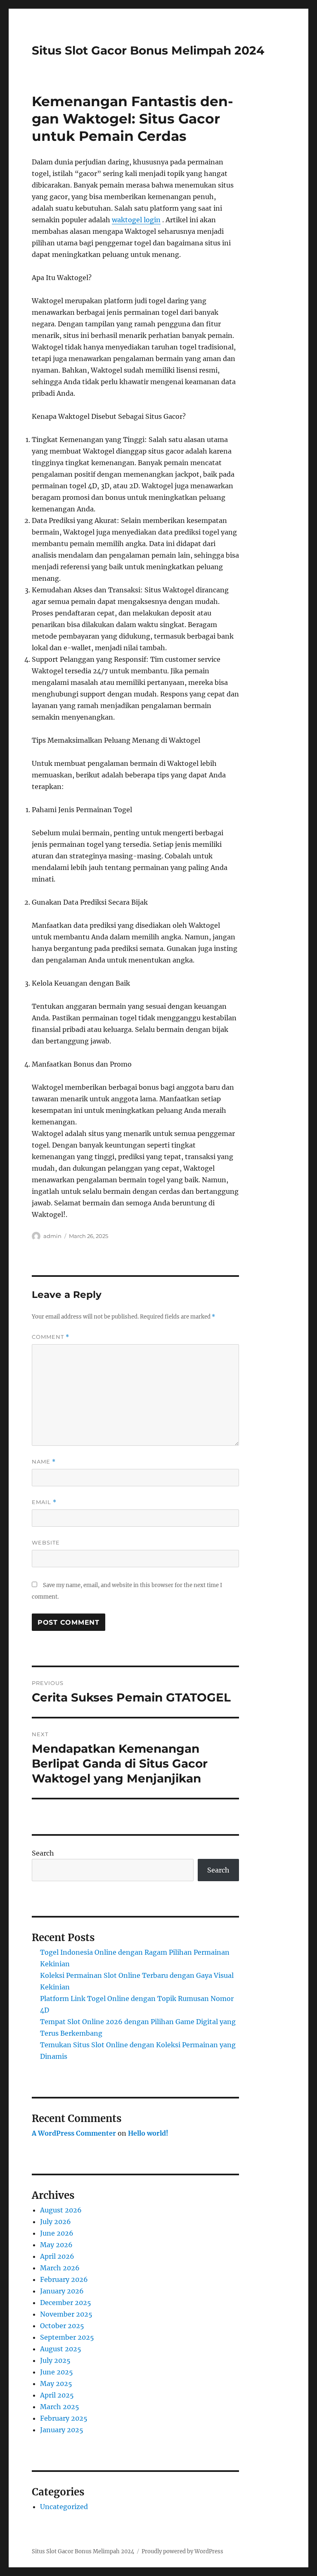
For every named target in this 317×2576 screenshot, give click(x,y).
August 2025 (61, 2349)
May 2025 (56, 2384)
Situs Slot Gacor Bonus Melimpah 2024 (148, 50)
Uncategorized (64, 2507)
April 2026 (57, 2256)
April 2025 (57, 2395)
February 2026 (64, 2279)
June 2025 (57, 2372)
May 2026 (56, 2245)
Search (43, 1853)
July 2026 (56, 2222)
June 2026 (57, 2233)
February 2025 (64, 2418)
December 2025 (66, 2303)
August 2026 (61, 2210)
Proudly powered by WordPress (182, 2551)
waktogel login (136, 220)
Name (44, 1462)
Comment (51, 1337)
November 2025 (66, 2314)
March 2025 (60, 2407)
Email (44, 1502)
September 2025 (67, 2337)
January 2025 (62, 2430)
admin (52, 1236)
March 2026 (60, 2268)
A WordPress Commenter (74, 2133)
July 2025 (55, 2360)
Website (46, 1542)
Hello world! (148, 2133)
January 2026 (62, 2291)
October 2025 (62, 2326)
